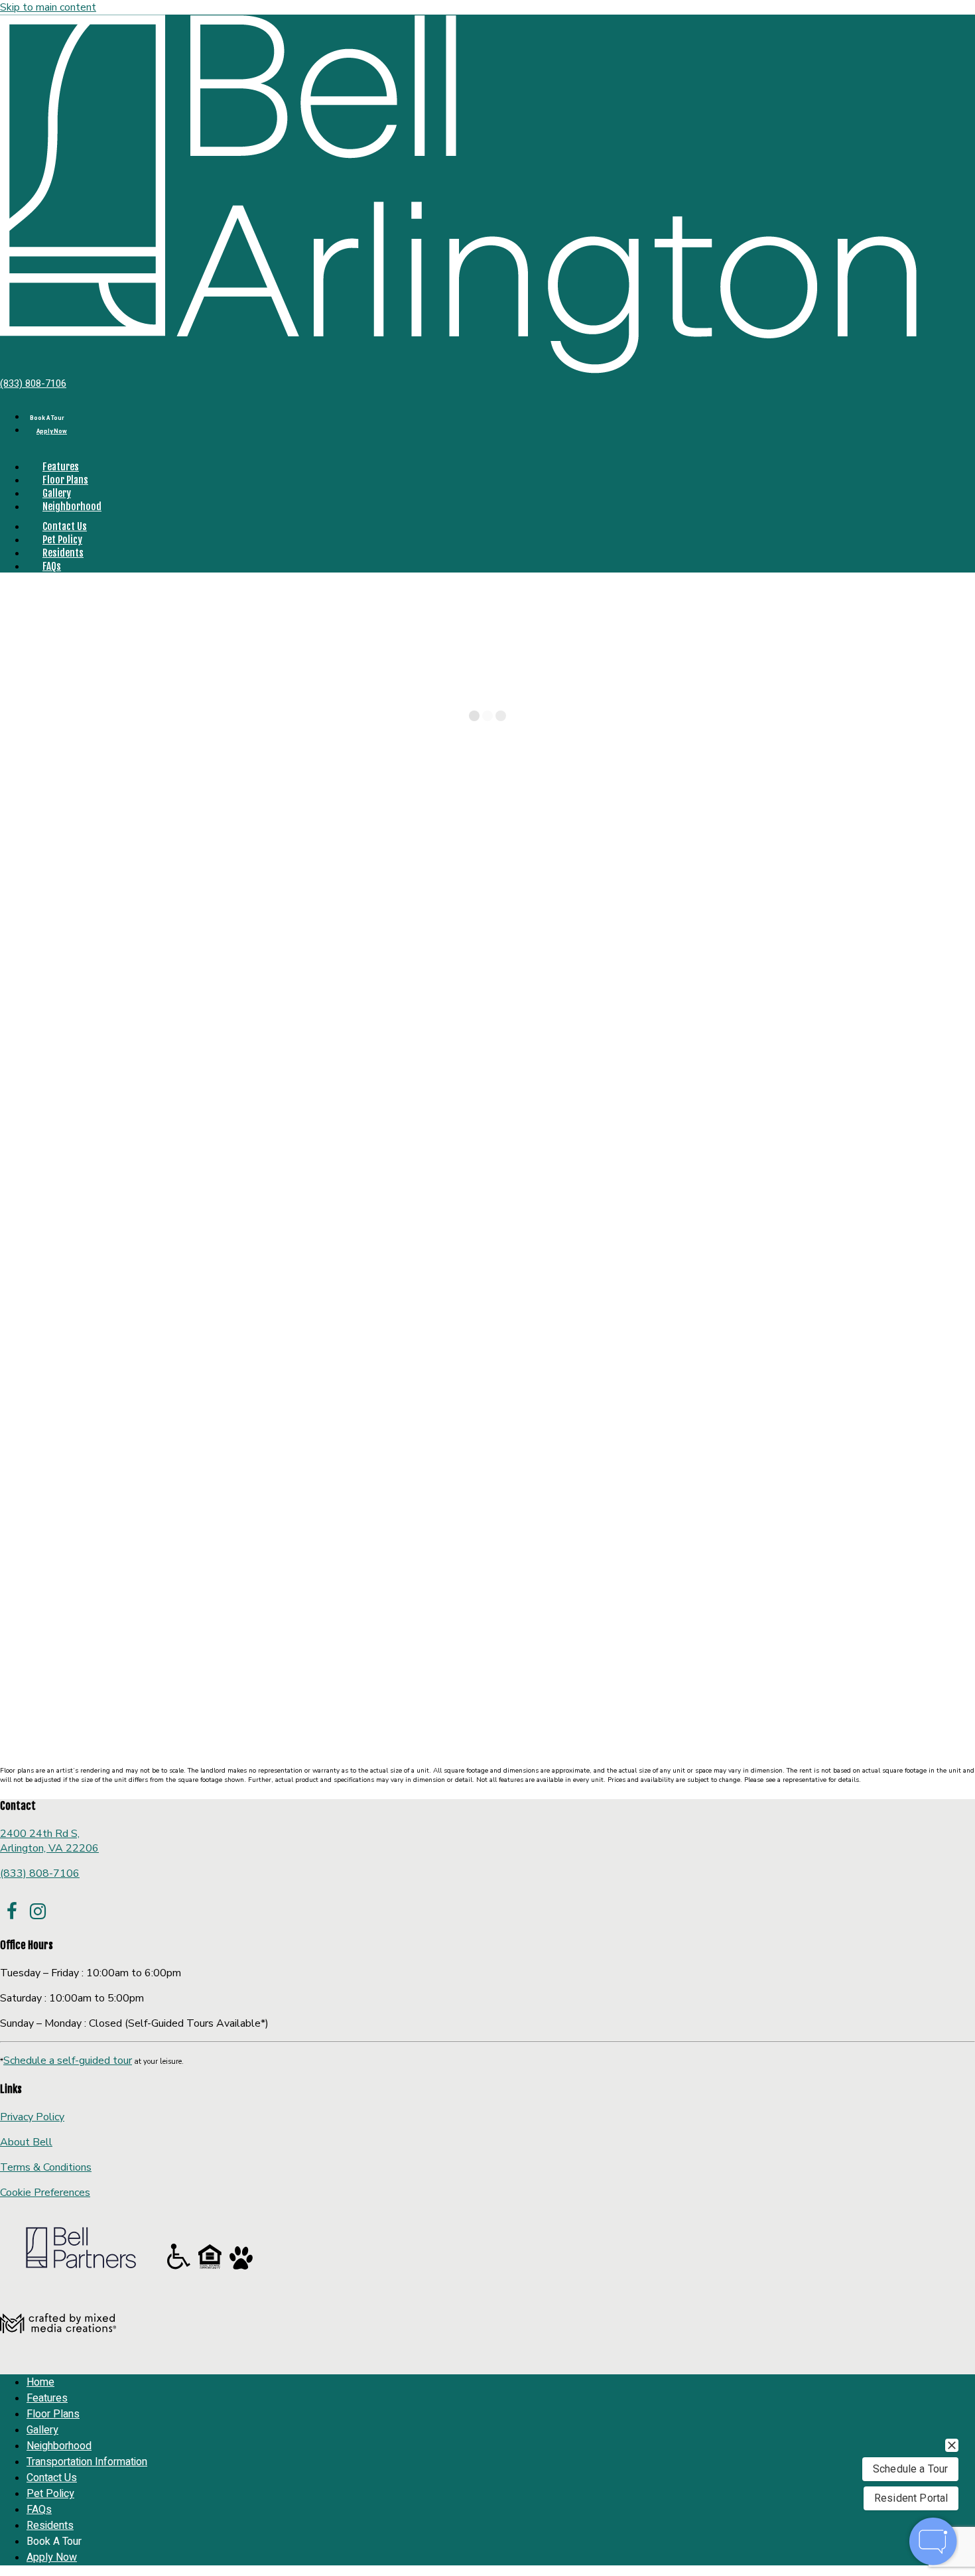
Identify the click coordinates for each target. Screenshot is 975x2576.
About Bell (26, 2142)
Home (16, 856)
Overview (953, 870)
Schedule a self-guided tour (68, 2061)
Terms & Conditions (46, 2167)
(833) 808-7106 (33, 383)
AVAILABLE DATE (119, 1738)
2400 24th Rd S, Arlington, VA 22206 (49, 1841)
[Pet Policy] (241, 2269)
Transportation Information (87, 2462)
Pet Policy (62, 540)
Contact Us (65, 526)
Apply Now (52, 432)
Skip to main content (48, 7)
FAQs (52, 566)
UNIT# (18, 1738)
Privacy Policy (32, 2117)
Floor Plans (65, 480)
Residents (63, 553)
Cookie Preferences (45, 2193)
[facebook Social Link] (12, 1912)
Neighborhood (72, 507)
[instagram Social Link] (37, 1912)
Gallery (57, 493)
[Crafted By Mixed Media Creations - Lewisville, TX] (58, 2356)
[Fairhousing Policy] (211, 2269)
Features (61, 467)
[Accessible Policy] (180, 2269)
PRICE (56, 1738)
